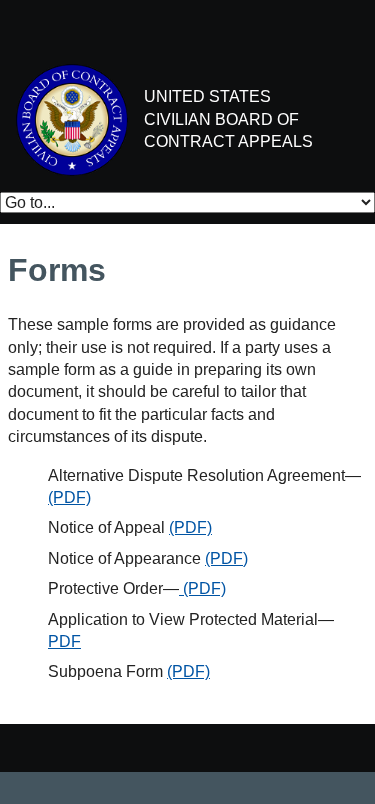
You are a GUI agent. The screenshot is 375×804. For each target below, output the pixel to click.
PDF (64, 641)
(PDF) (69, 497)
